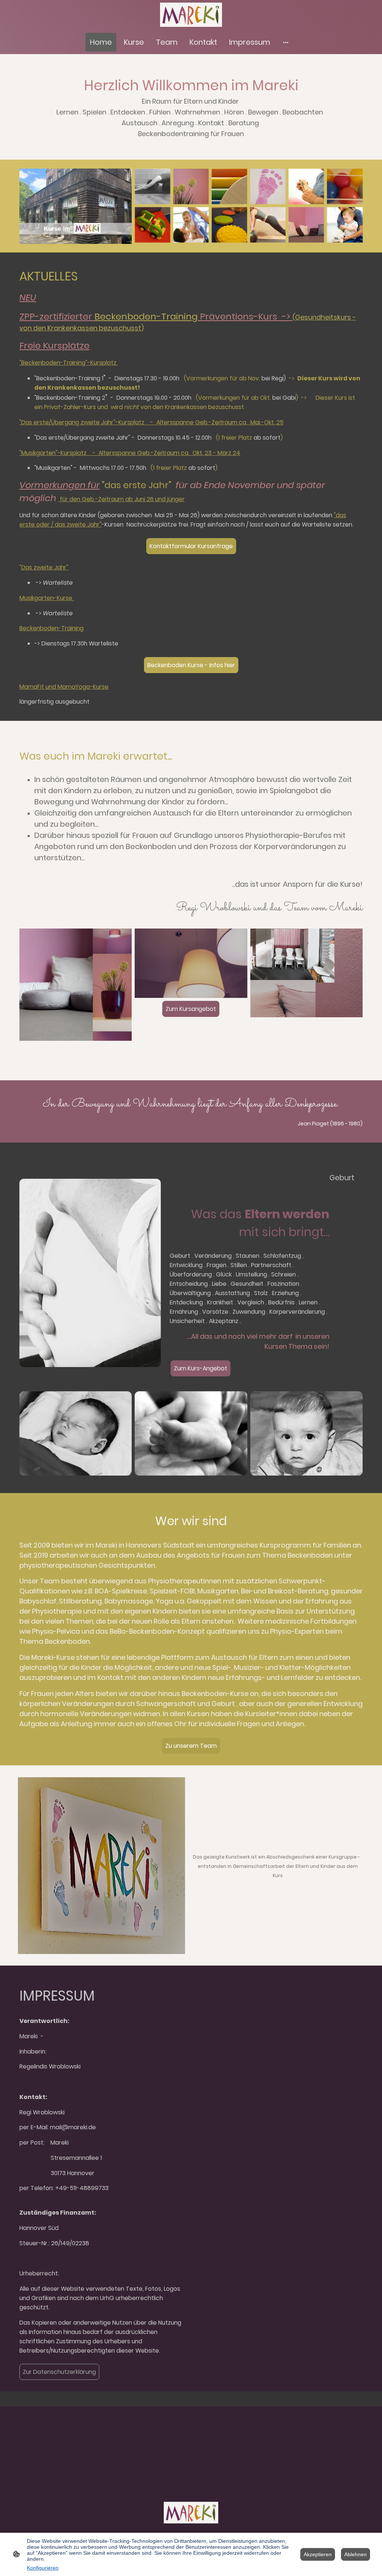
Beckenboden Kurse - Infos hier (191, 665)
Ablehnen (356, 2554)
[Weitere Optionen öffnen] (286, 42)
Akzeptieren (318, 2554)
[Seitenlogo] (191, 15)
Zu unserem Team (191, 1746)
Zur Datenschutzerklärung (59, 2372)
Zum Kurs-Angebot (201, 1368)
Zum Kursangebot (191, 1009)
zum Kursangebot (48, 1052)
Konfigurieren (43, 2568)
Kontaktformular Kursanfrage (191, 546)
